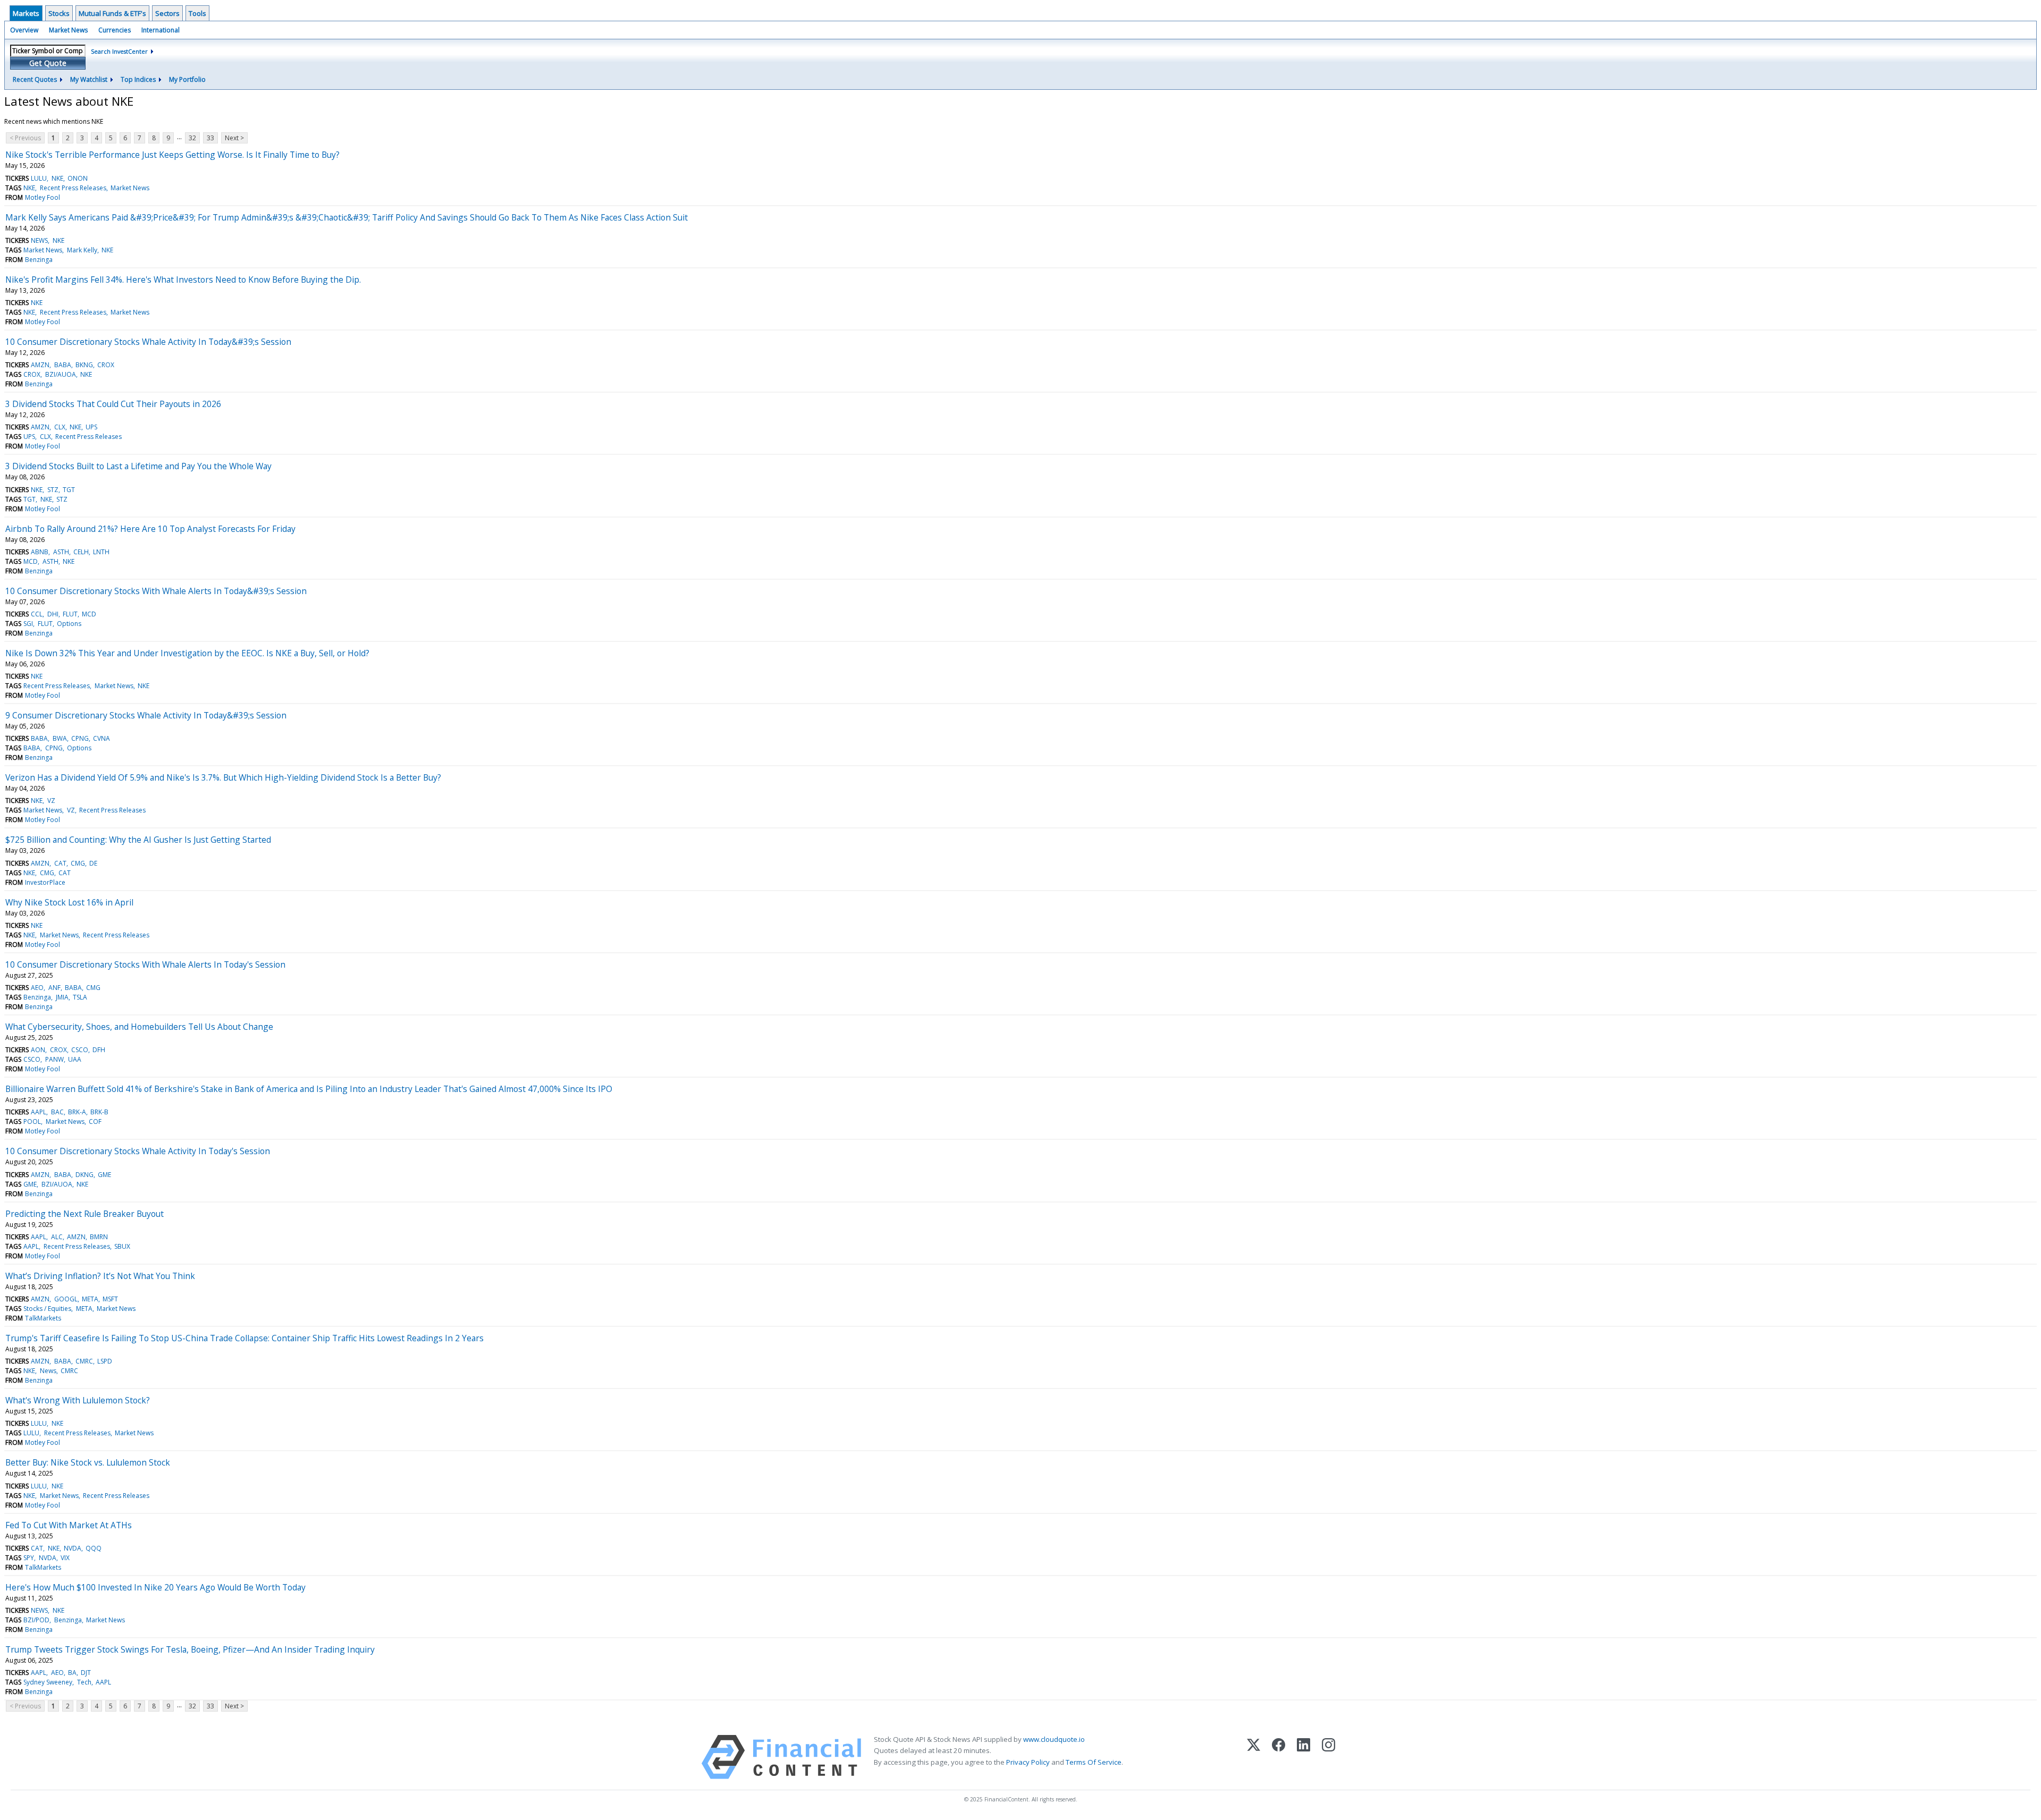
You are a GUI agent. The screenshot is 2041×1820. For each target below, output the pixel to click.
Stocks (59, 13)
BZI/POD (36, 1620)
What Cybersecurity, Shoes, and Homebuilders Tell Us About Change (139, 1027)
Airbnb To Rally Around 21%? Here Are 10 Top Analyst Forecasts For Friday (150, 529)
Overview (24, 30)
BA (72, 1673)
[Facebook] (1279, 1757)
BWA (60, 738)
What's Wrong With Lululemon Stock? (78, 1400)
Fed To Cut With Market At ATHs (69, 1525)
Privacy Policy (1028, 1762)
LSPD (105, 1361)
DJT (86, 1673)
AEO (37, 988)
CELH (81, 552)
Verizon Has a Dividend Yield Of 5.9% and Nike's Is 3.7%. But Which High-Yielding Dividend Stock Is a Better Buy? (223, 777)
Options (69, 624)
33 (210, 138)
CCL (37, 614)
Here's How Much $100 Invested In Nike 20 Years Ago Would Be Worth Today (155, 1587)
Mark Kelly (82, 250)
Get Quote (48, 63)
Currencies (115, 30)
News (48, 1371)
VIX (65, 1558)
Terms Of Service (1094, 1762)
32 (192, 138)
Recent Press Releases (73, 188)
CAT (60, 863)
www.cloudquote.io (1054, 1739)
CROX (106, 365)
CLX (60, 427)
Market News (68, 30)
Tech (84, 1682)
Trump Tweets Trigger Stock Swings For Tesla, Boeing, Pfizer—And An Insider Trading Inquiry (190, 1649)
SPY (29, 1558)
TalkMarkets (43, 1318)
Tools (197, 13)
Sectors (167, 13)
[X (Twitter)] (1254, 1757)
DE (93, 863)
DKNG (85, 1175)
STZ (53, 490)
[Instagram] (1329, 1757)
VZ (51, 801)
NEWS (39, 240)
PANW (54, 1059)
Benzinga (39, 260)
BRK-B (99, 1112)
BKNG (84, 365)
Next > (234, 138)
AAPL (39, 1112)
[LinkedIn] (1304, 1757)
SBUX (122, 1246)
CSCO (80, 1050)
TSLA (80, 997)
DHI (53, 614)
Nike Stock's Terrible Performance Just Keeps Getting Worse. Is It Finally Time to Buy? (172, 155)
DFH (99, 1050)
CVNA (102, 738)
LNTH (101, 552)
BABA (63, 365)
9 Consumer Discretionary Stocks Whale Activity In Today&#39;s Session (146, 715)
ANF (54, 988)
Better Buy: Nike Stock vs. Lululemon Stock (88, 1462)
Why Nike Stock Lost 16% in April (69, 902)
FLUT (70, 614)
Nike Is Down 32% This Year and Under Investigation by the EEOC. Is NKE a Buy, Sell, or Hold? (187, 653)
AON (38, 1050)
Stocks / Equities (47, 1309)
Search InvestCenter (119, 51)
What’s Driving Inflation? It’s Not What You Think (100, 1276)
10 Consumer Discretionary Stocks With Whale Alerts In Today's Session (145, 964)
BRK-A (77, 1112)
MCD (31, 561)
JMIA (62, 997)
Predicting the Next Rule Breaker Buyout (85, 1214)
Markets (26, 13)
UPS (91, 427)
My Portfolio (187, 79)
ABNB (40, 552)
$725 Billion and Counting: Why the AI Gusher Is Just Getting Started (138, 840)
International (161, 30)
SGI (28, 624)
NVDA (73, 1548)
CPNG (80, 738)
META (90, 1299)
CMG (78, 863)
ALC (57, 1237)
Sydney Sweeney (48, 1682)
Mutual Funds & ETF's (112, 13)
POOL (32, 1121)
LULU (39, 178)
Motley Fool (43, 197)
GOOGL (66, 1299)
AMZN (40, 365)
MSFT (110, 1299)
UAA (75, 1059)
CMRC (84, 1361)
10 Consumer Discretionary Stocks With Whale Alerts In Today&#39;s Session (156, 591)
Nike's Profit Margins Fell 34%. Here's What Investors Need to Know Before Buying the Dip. (183, 280)
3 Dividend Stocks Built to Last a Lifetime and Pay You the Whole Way (138, 466)
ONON (78, 178)
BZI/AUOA (61, 374)
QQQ (94, 1548)
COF (95, 1121)
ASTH (61, 552)
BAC (57, 1112)
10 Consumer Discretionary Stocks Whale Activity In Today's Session (138, 1151)
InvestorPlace (45, 882)
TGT (69, 490)
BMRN (99, 1237)
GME (104, 1175)
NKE (57, 178)
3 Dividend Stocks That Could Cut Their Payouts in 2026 (113, 404)
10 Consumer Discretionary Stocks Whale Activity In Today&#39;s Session (148, 342)
